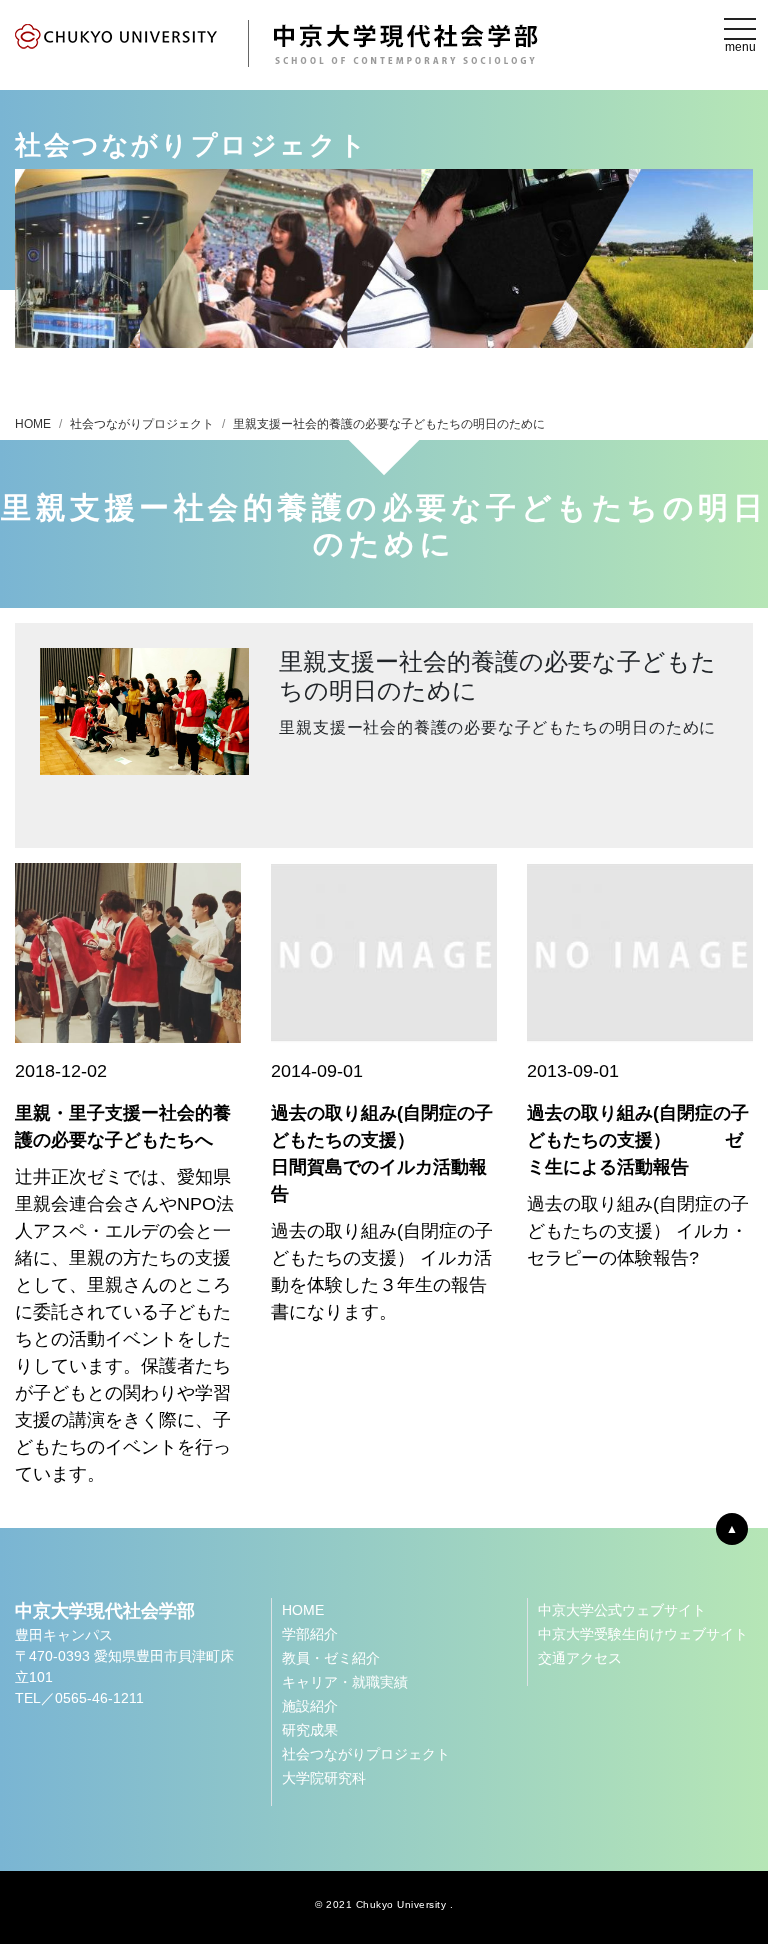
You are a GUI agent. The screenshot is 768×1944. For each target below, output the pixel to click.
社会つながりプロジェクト (142, 424)
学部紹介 (310, 1634)
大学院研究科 (324, 1778)
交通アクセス (580, 1658)
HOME (33, 424)
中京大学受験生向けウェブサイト (643, 1634)
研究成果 (310, 1730)
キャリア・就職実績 (345, 1682)
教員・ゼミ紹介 (331, 1658)
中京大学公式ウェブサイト (622, 1610)
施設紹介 (310, 1706)
